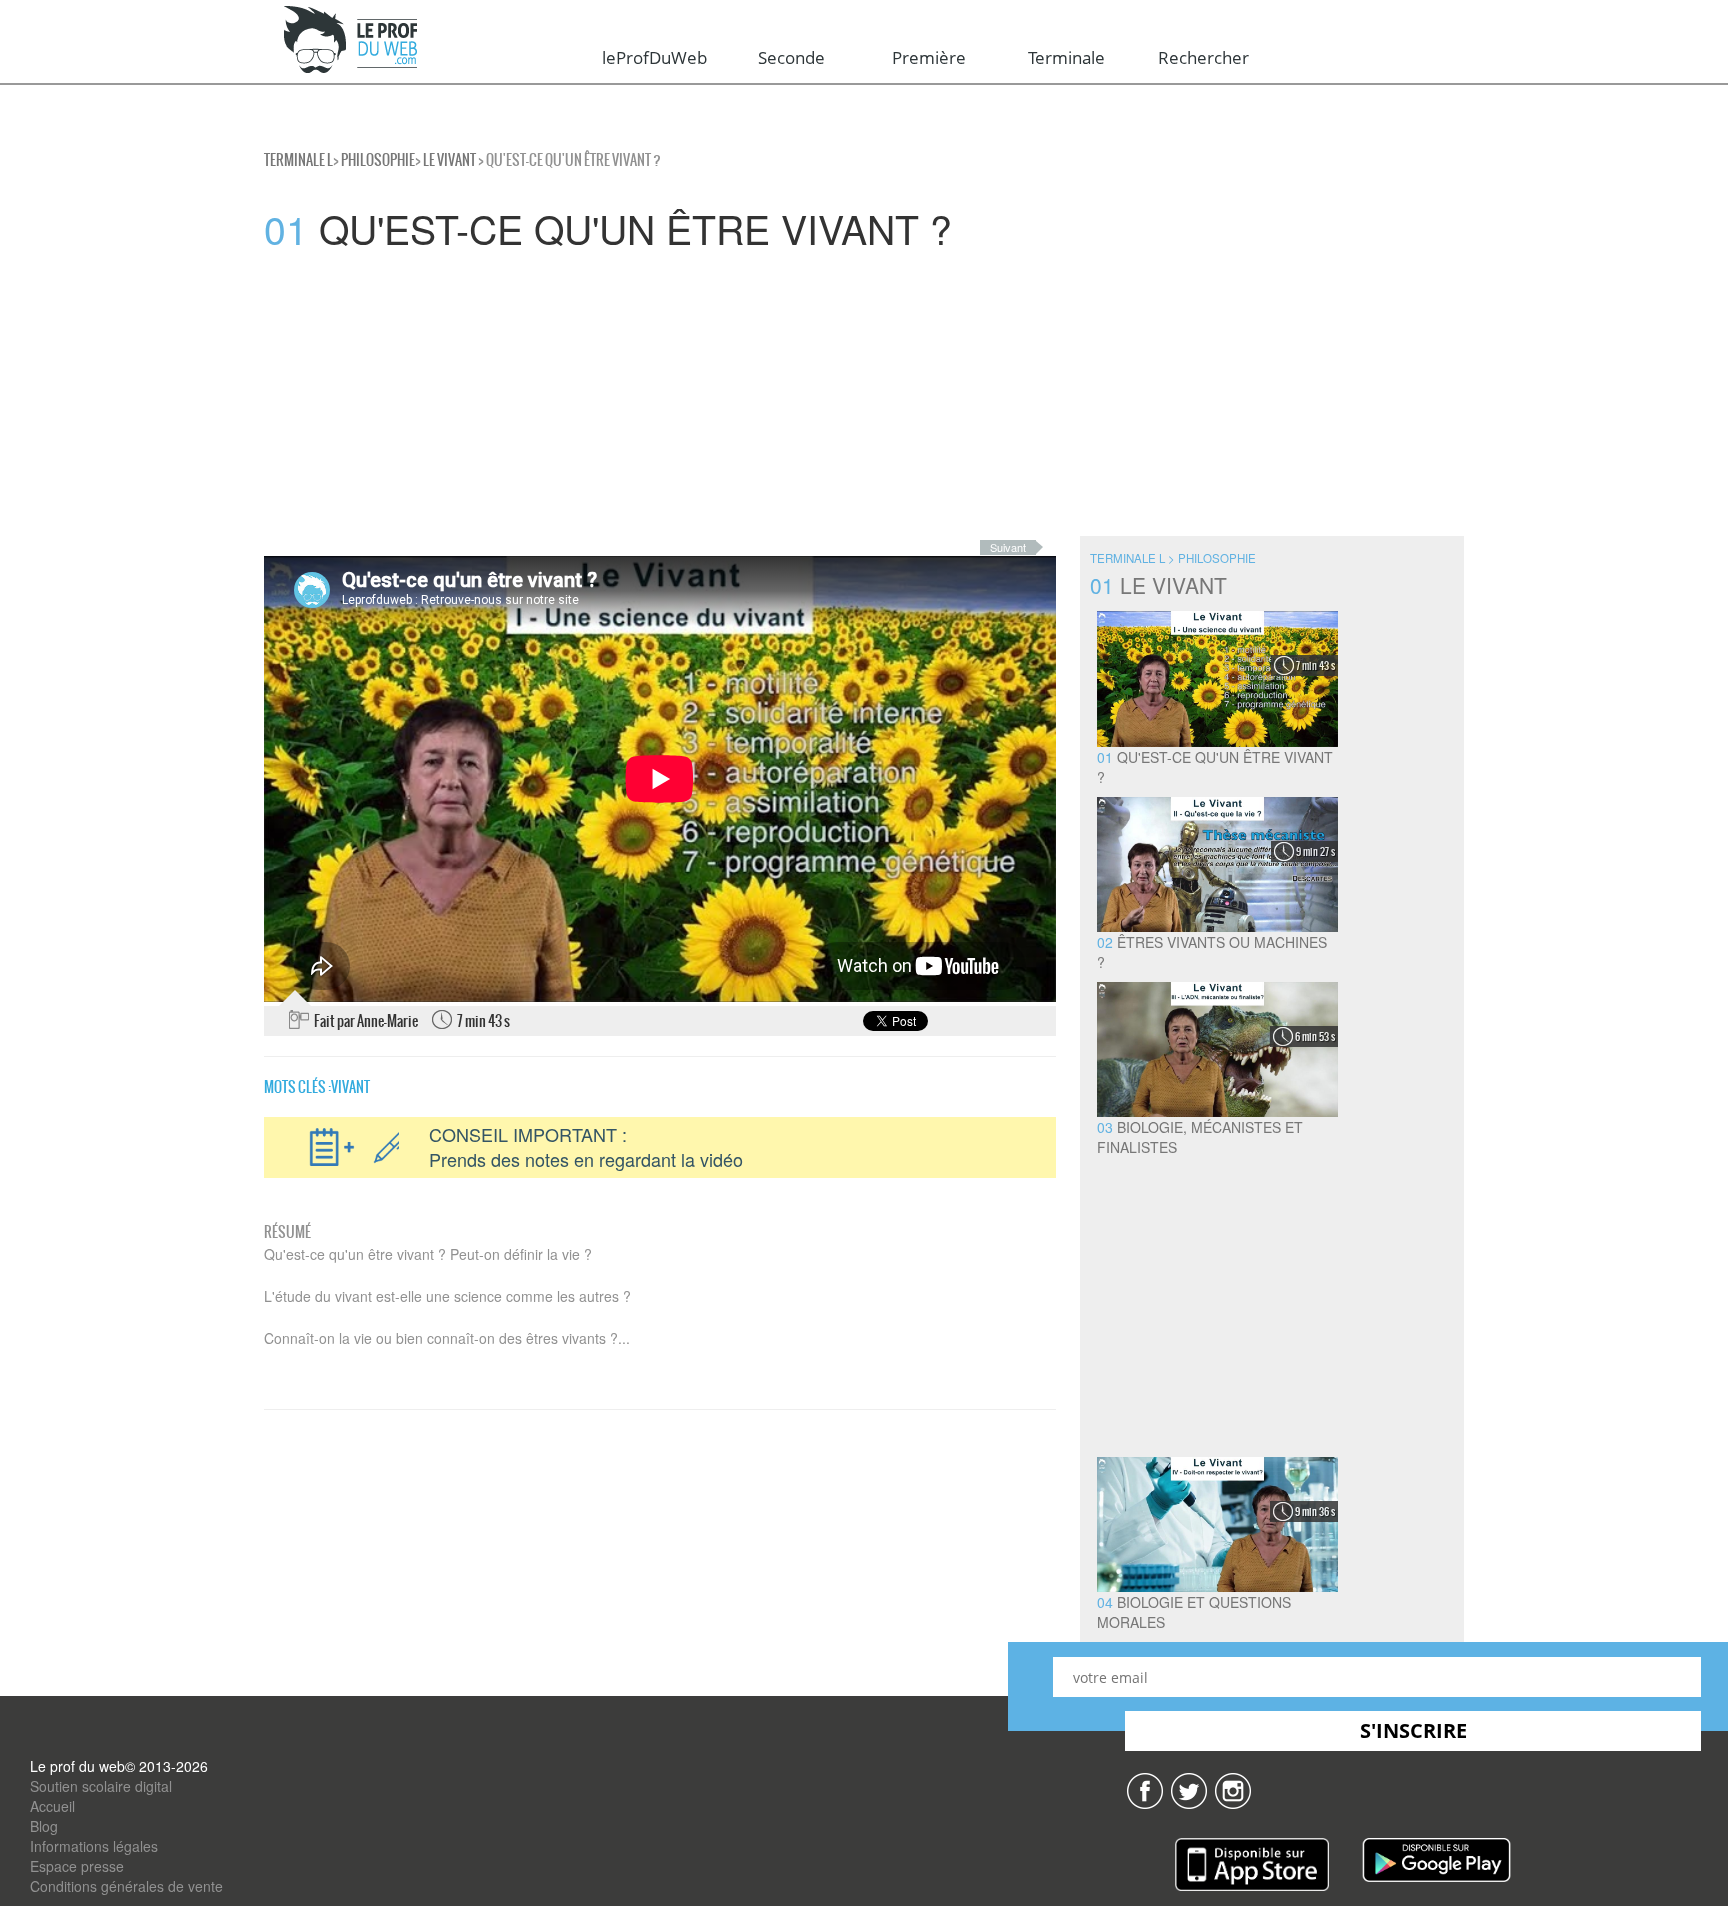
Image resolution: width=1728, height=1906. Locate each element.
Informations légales (94, 1846)
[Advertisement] (600, 396)
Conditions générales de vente (126, 1886)
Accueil (52, 1806)
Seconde (791, 57)
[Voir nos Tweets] (1189, 1789)
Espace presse (77, 1866)
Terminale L (298, 160)
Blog (44, 1826)
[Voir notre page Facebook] (1145, 1789)
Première (929, 57)
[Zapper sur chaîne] (1233, 1789)
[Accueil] (351, 41)
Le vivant (449, 160)
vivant (350, 1087)
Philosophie (378, 160)
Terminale (1066, 57)
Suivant (1008, 547)
